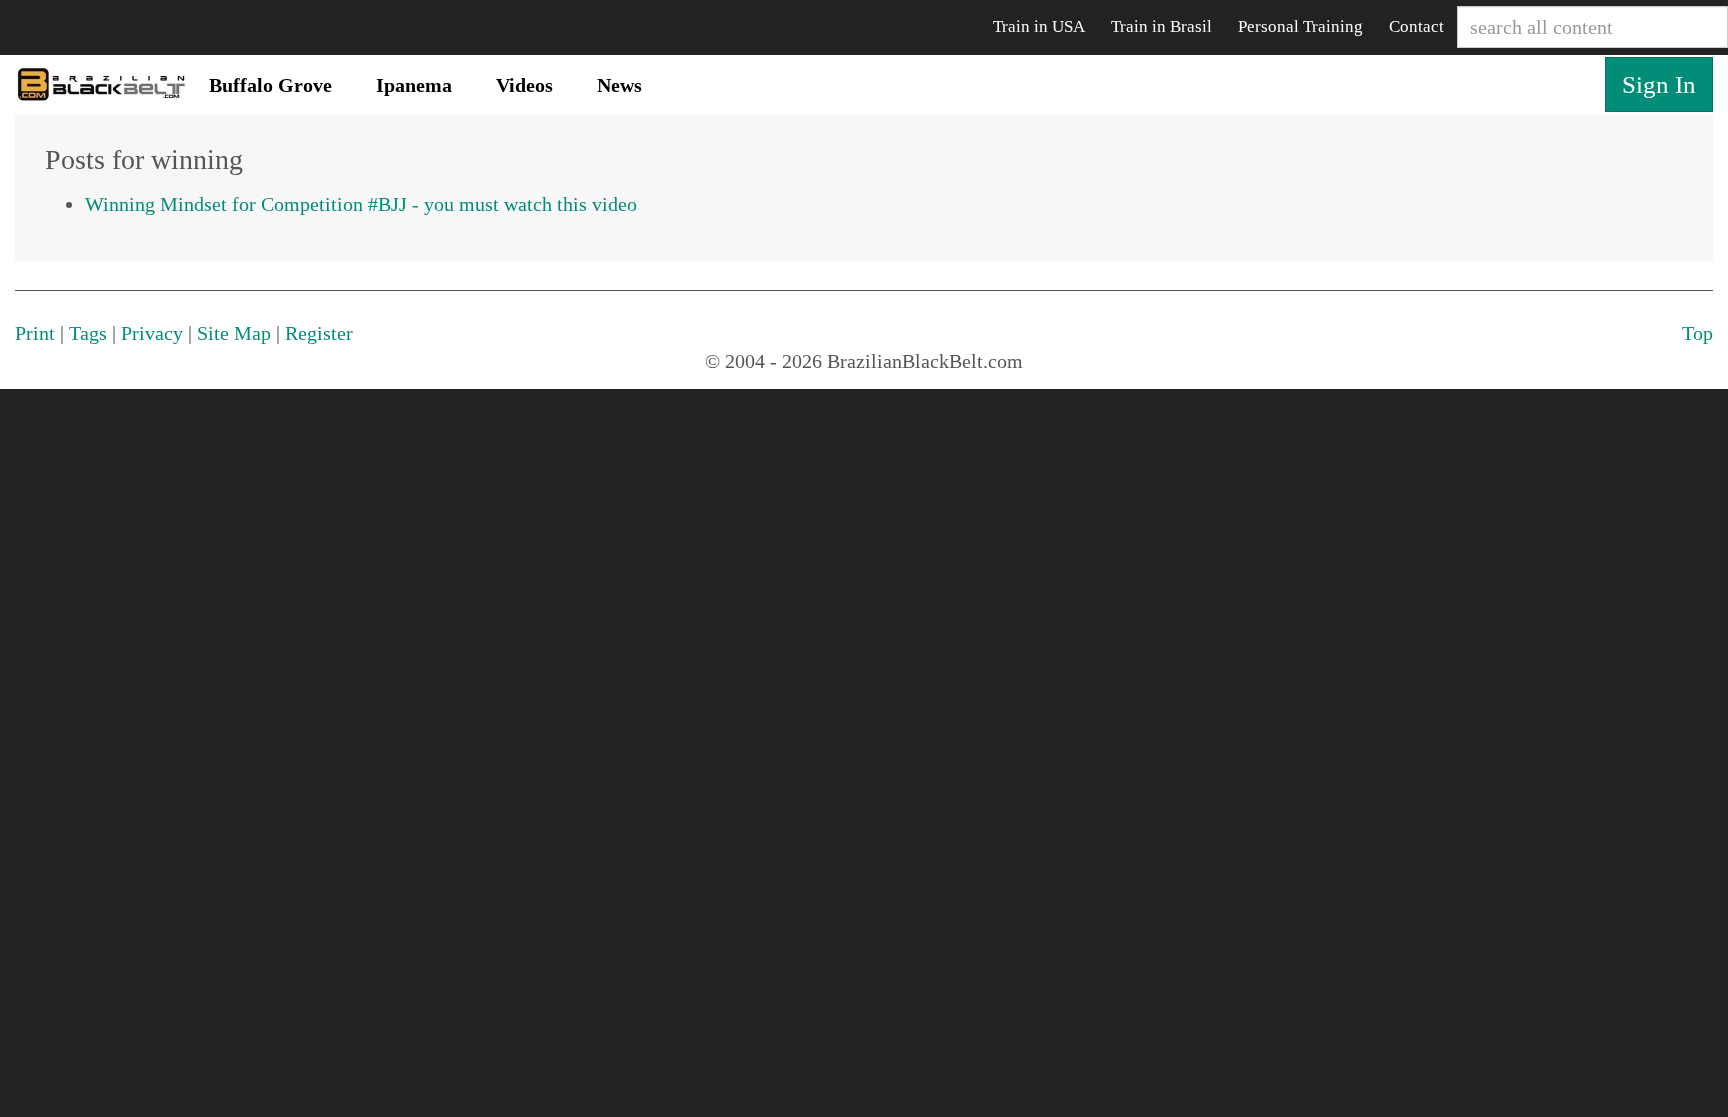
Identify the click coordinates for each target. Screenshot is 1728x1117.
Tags (88, 333)
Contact (1416, 26)
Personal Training (1300, 26)
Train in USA (1039, 26)
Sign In (1659, 84)
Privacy (152, 333)
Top (1697, 333)
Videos (524, 85)
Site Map (234, 333)
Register (319, 333)
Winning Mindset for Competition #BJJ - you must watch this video (361, 204)
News (619, 85)
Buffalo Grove (270, 85)
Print (35, 333)
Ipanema (414, 85)
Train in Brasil (1161, 26)
